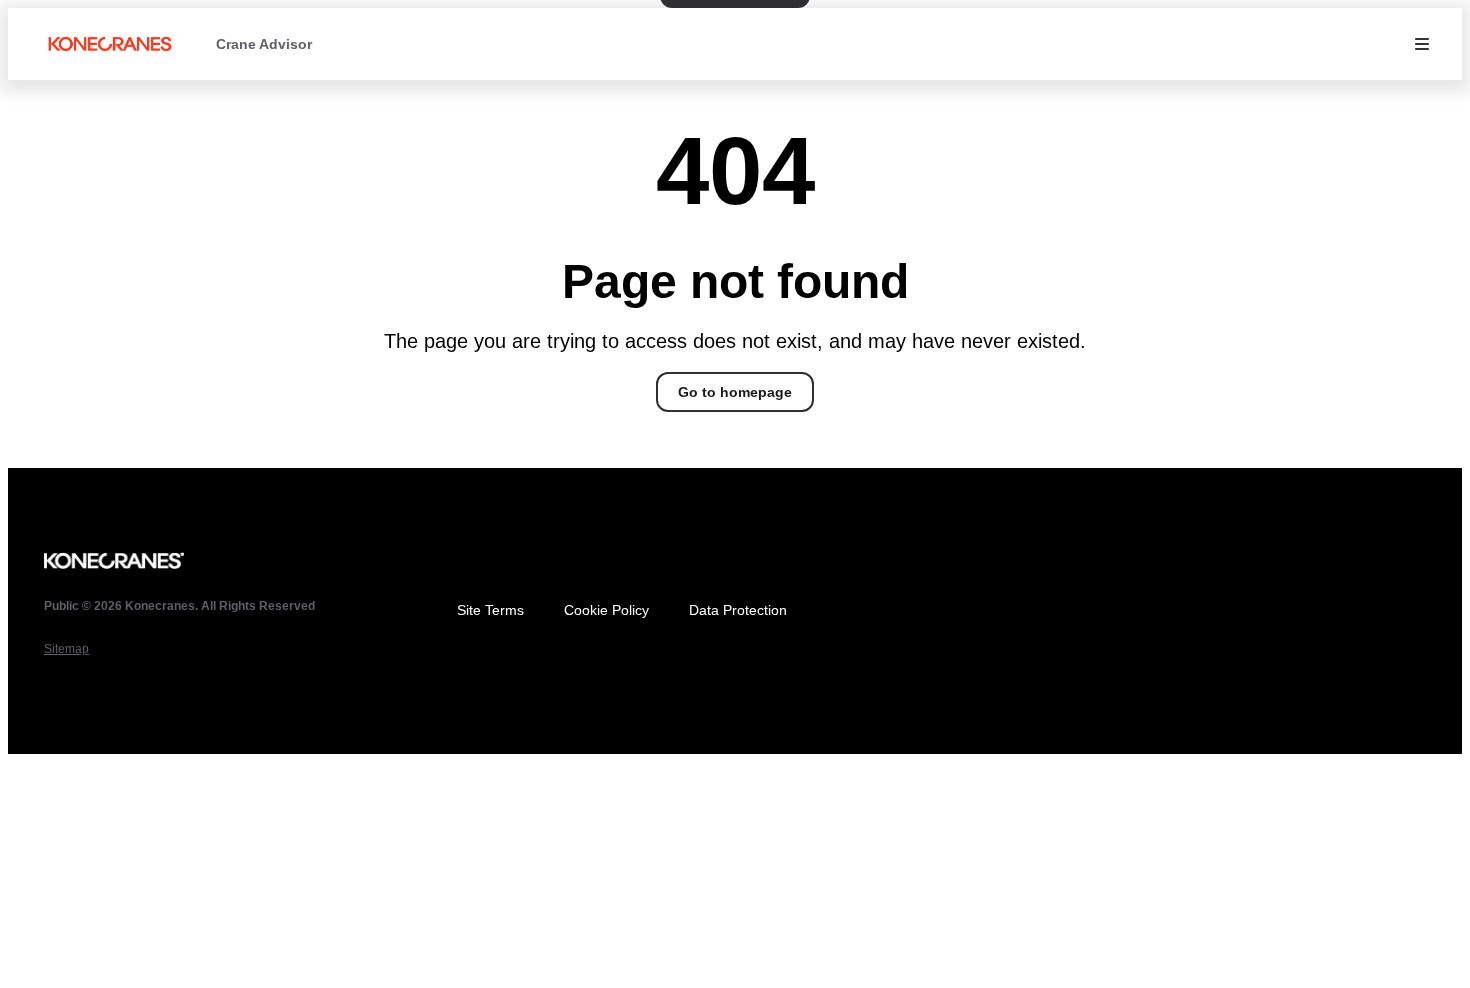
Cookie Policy (606, 610)
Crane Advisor (264, 44)
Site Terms (490, 610)
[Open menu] (1422, 44)
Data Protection (738, 610)
